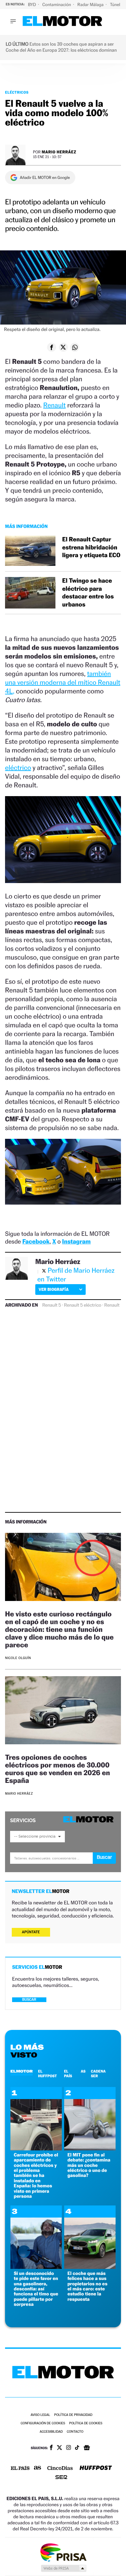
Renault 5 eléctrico (82, 1305)
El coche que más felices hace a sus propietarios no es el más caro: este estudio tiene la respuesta (88, 2286)
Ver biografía (54, 1289)
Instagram (76, 1242)
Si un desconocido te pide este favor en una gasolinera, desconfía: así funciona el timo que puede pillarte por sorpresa (36, 2289)
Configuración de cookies (43, 2423)
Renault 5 (52, 1305)
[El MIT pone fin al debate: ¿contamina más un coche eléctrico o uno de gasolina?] (90, 2149)
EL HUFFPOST (47, 2074)
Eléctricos (17, 92)
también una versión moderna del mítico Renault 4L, (63, 682)
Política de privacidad (73, 2415)
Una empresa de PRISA (63, 2552)
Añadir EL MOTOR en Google (45, 178)
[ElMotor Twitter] (59, 2448)
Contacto (75, 2432)
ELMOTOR (22, 2071)
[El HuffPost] (96, 2468)
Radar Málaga (91, 5)
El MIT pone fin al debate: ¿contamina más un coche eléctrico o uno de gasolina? (89, 2165)
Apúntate (31, 1932)
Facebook (36, 1242)
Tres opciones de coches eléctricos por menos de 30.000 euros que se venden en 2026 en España (57, 1769)
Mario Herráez (59, 152)
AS (83, 2071)
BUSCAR (29, 2000)
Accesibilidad (51, 2432)
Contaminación (57, 5)
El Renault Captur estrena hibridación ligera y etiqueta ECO (91, 547)
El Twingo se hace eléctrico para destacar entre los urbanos (88, 593)
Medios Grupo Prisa (63, 2568)
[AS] (38, 2468)
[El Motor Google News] (87, 2448)
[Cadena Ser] (61, 2478)
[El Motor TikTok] (77, 2448)
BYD (32, 5)
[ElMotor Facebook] (51, 2448)
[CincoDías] (60, 2469)
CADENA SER (98, 2074)
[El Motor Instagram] (69, 2448)
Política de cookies (86, 2423)
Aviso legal (40, 2415)
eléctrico (18, 768)
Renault (55, 405)
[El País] (20, 2469)
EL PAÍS (68, 2074)
